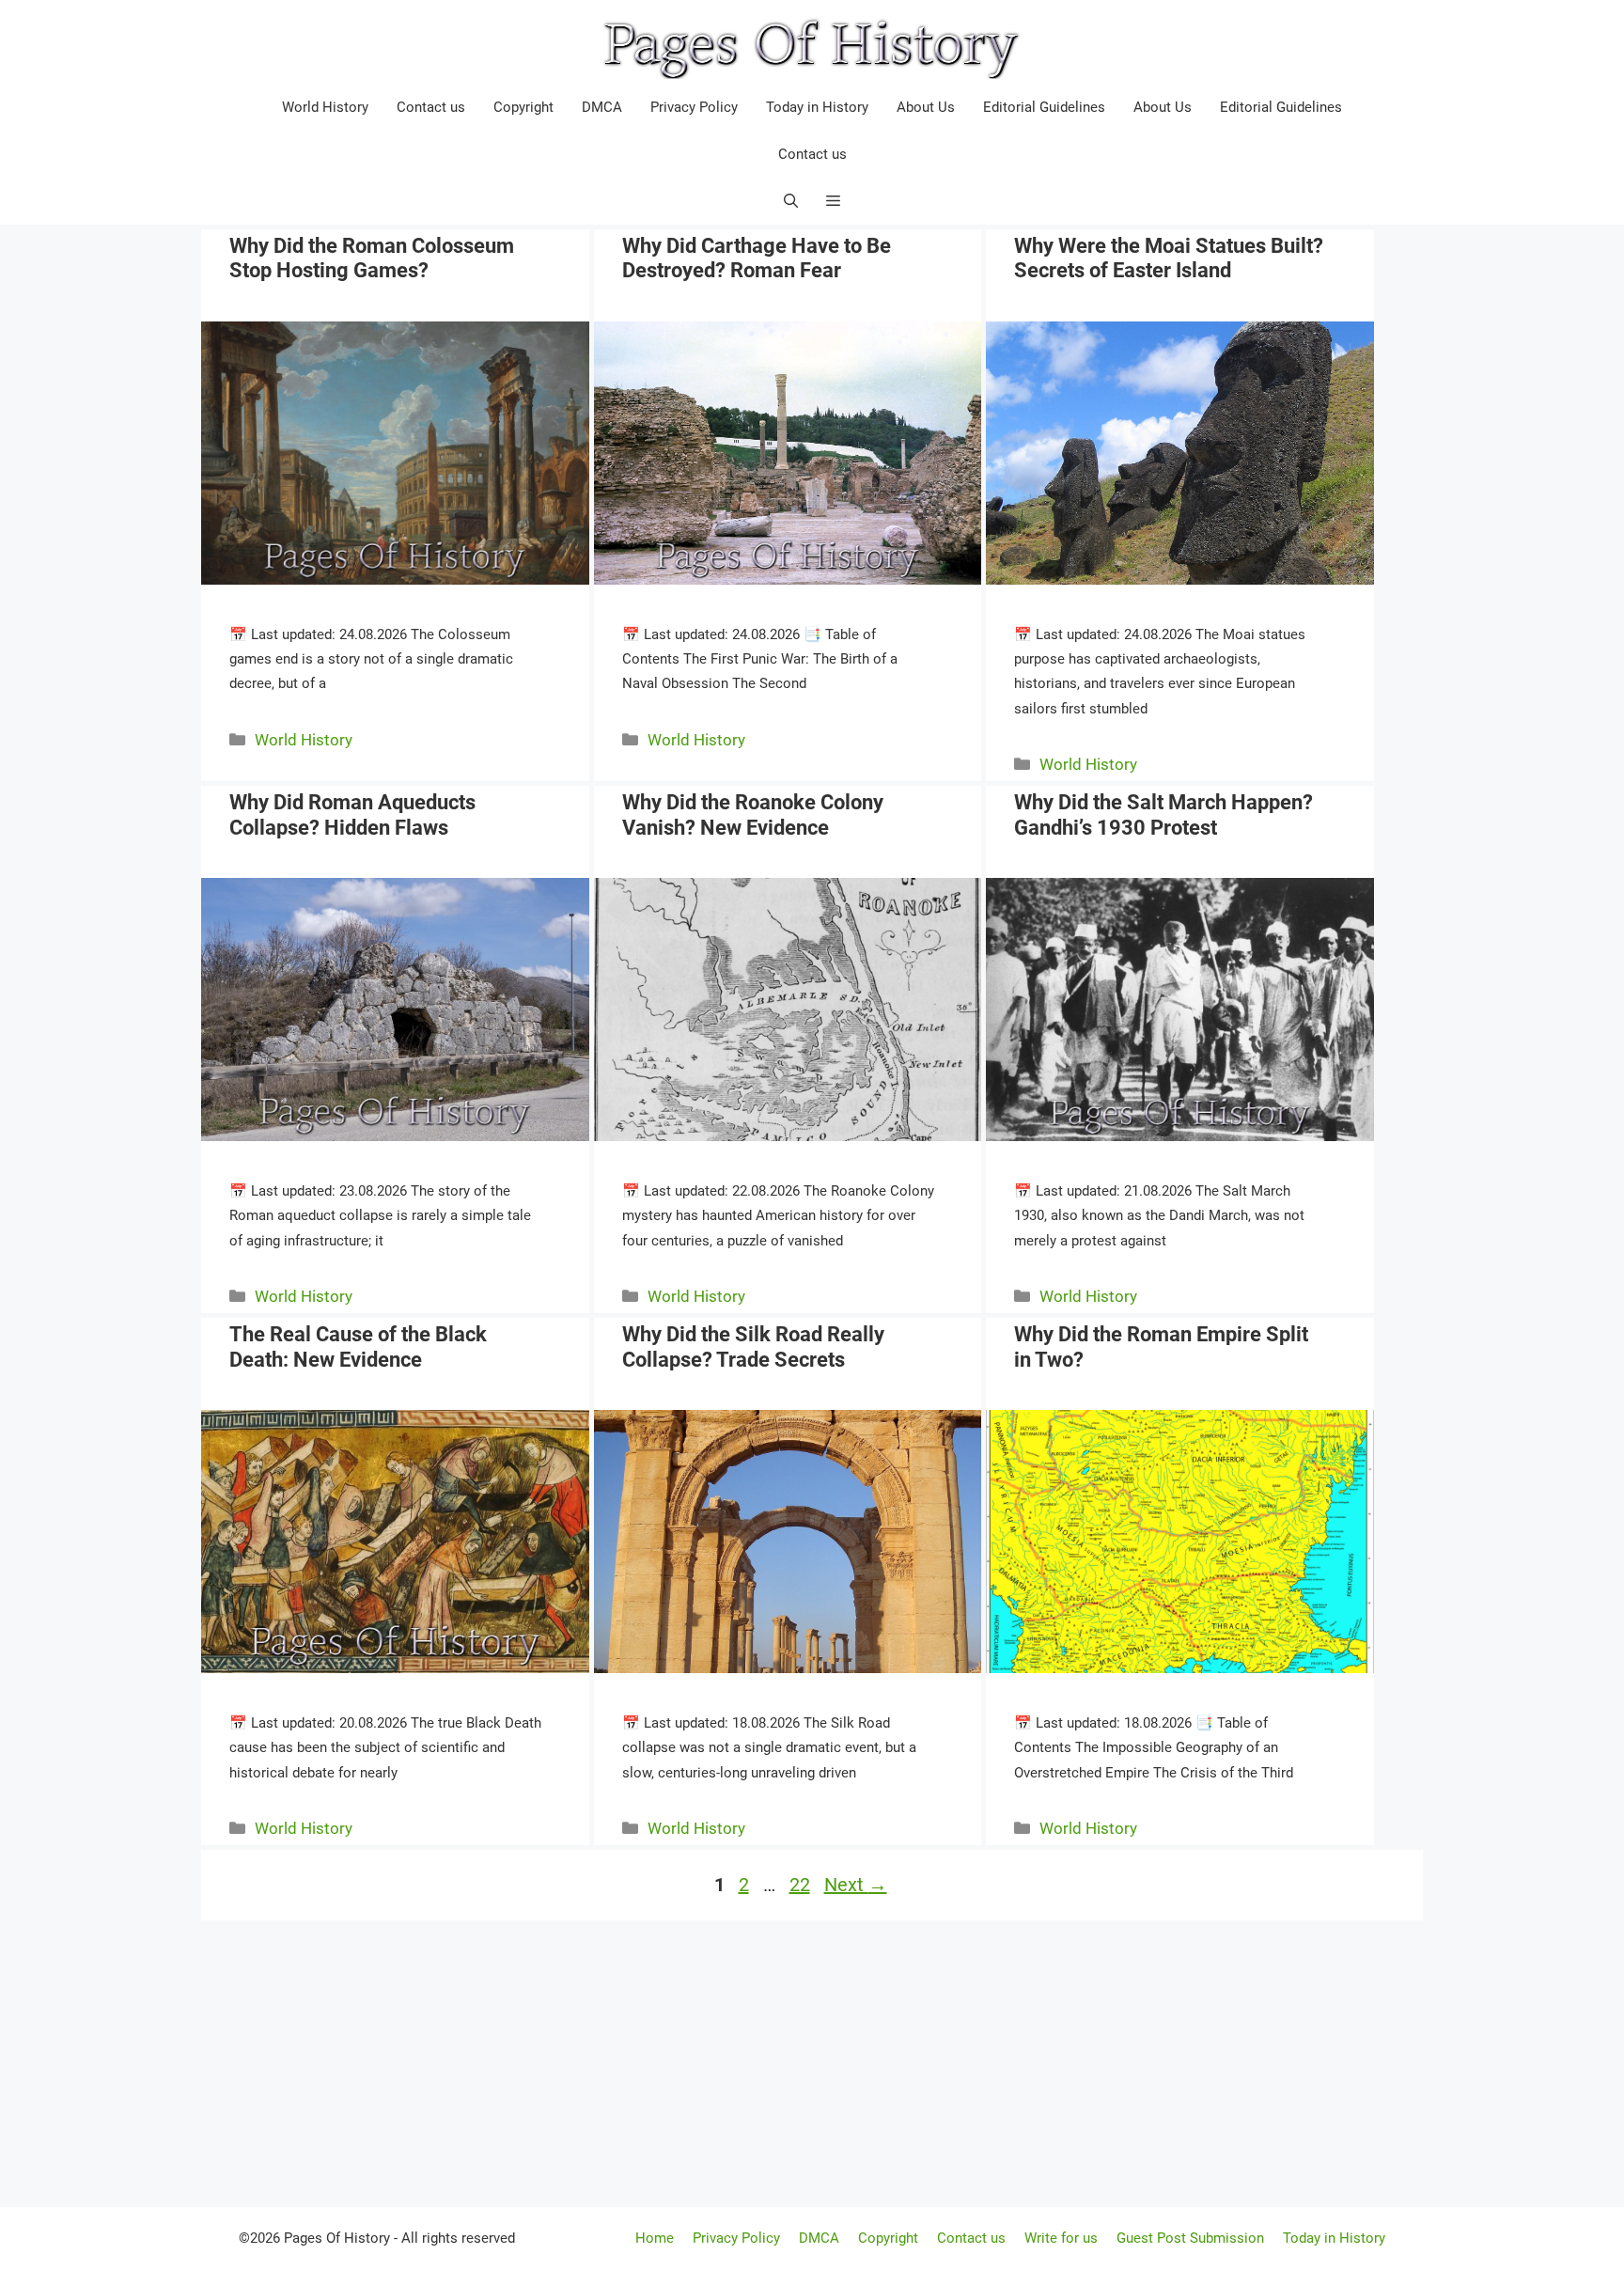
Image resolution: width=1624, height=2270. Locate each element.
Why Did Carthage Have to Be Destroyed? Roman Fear (757, 258)
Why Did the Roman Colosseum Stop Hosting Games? (372, 258)
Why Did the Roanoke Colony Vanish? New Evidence (753, 814)
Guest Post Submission (1190, 2238)
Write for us (1061, 2238)
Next (856, 1885)
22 (802, 1885)
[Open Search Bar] (791, 201)
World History (325, 107)
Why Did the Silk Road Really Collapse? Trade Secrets (753, 1346)
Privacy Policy (694, 107)
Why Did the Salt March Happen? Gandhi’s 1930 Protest (1163, 814)
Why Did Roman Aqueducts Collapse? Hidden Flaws (352, 814)
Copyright (523, 107)
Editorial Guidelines (1044, 107)
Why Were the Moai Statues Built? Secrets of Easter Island (1169, 258)
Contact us (431, 107)
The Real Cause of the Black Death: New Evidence (358, 1346)
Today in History (817, 107)
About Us (926, 107)
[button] (833, 201)
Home (655, 2238)
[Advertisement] (812, 2061)
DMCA (602, 107)
